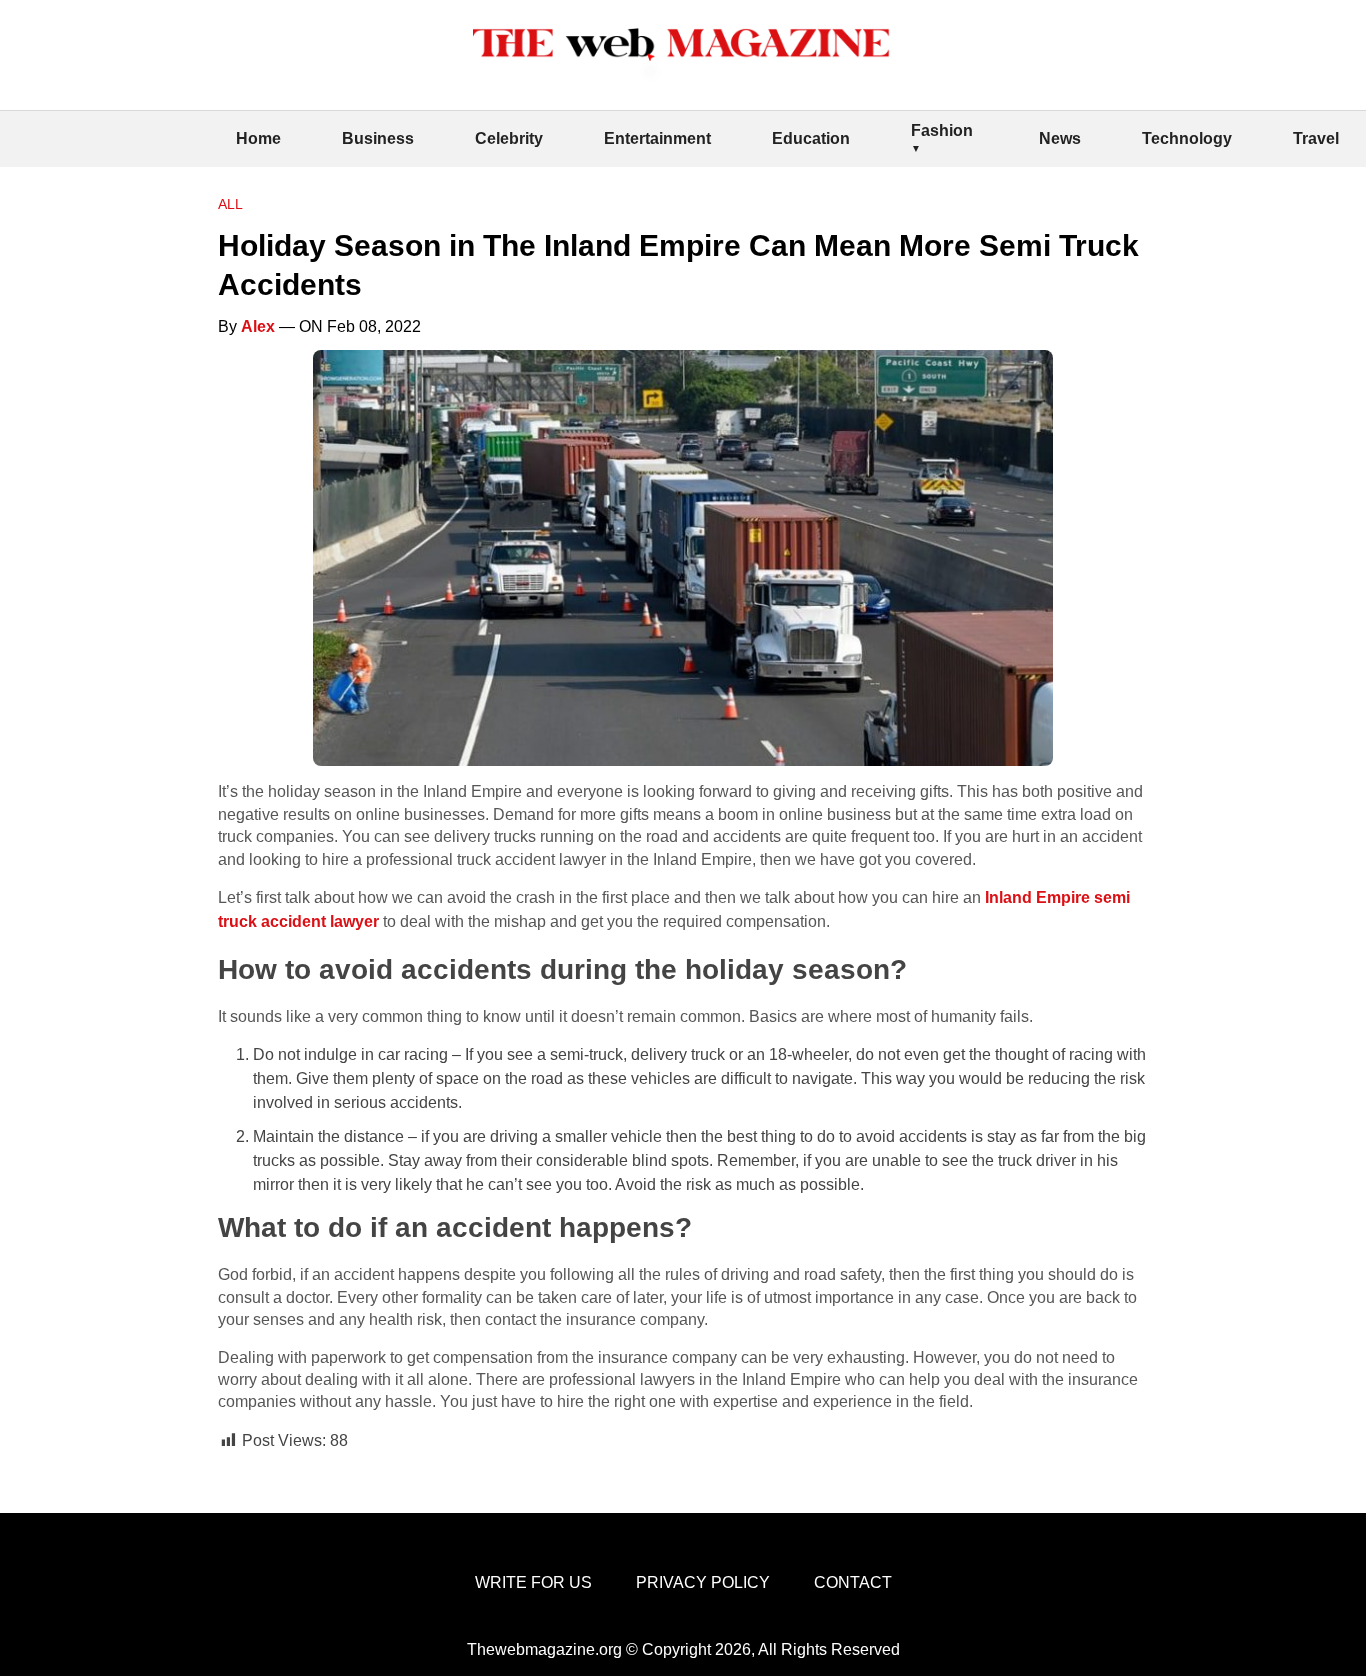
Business (378, 138)
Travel (1316, 138)
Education (811, 138)
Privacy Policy (703, 1582)
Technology (1187, 138)
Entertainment (657, 138)
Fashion (942, 130)
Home (258, 138)
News (1060, 138)
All (230, 204)
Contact (853, 1582)
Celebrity (509, 138)
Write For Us (533, 1582)
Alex (258, 326)
